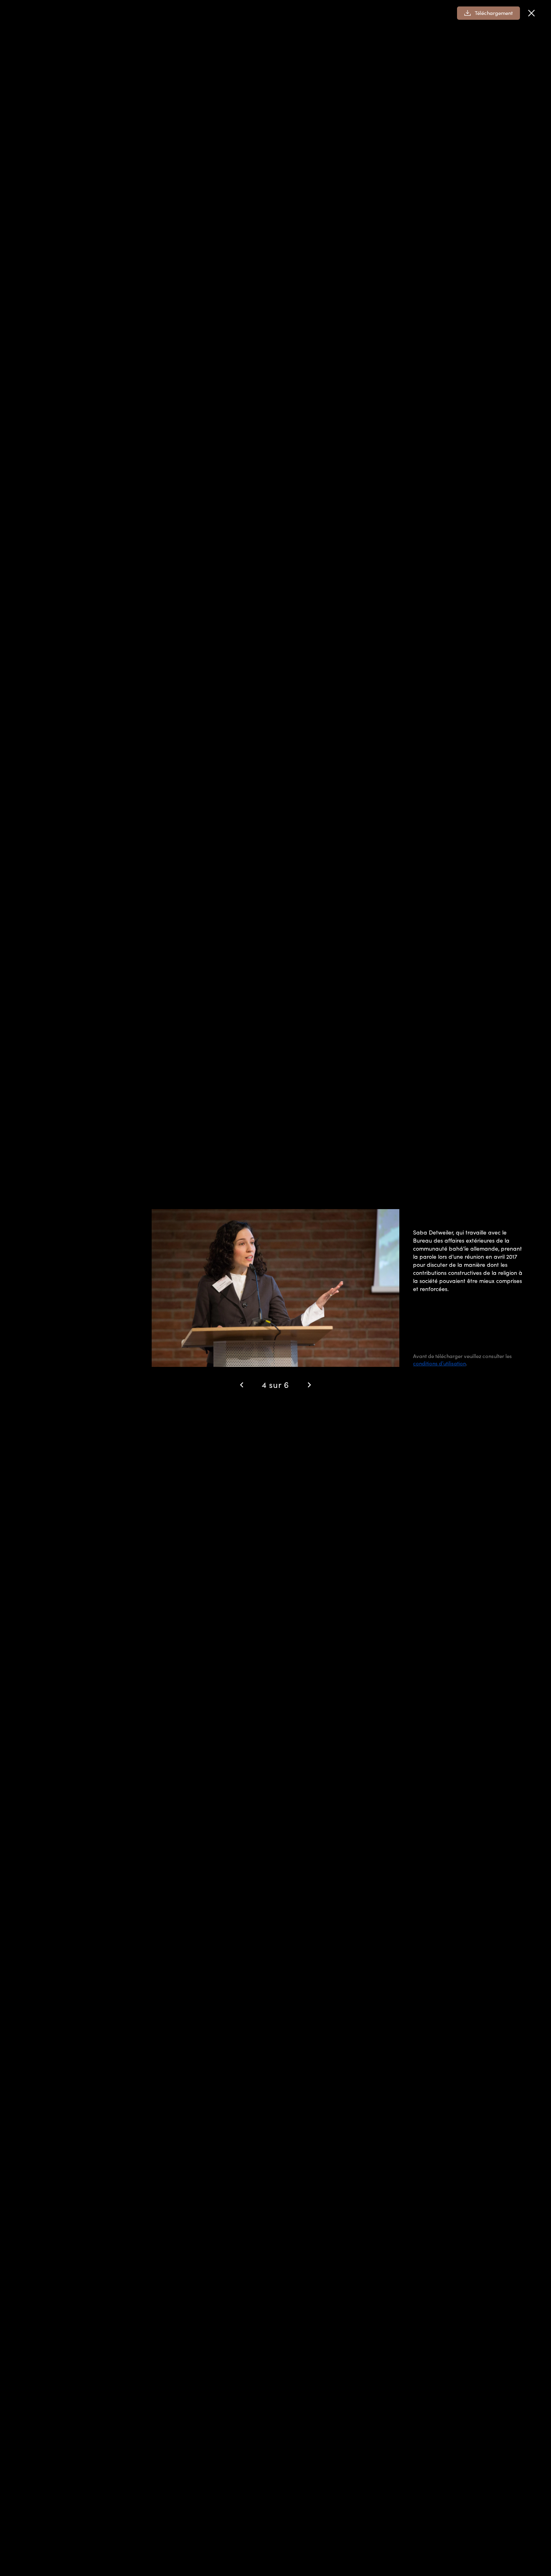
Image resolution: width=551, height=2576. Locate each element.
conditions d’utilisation (439, 1363)
